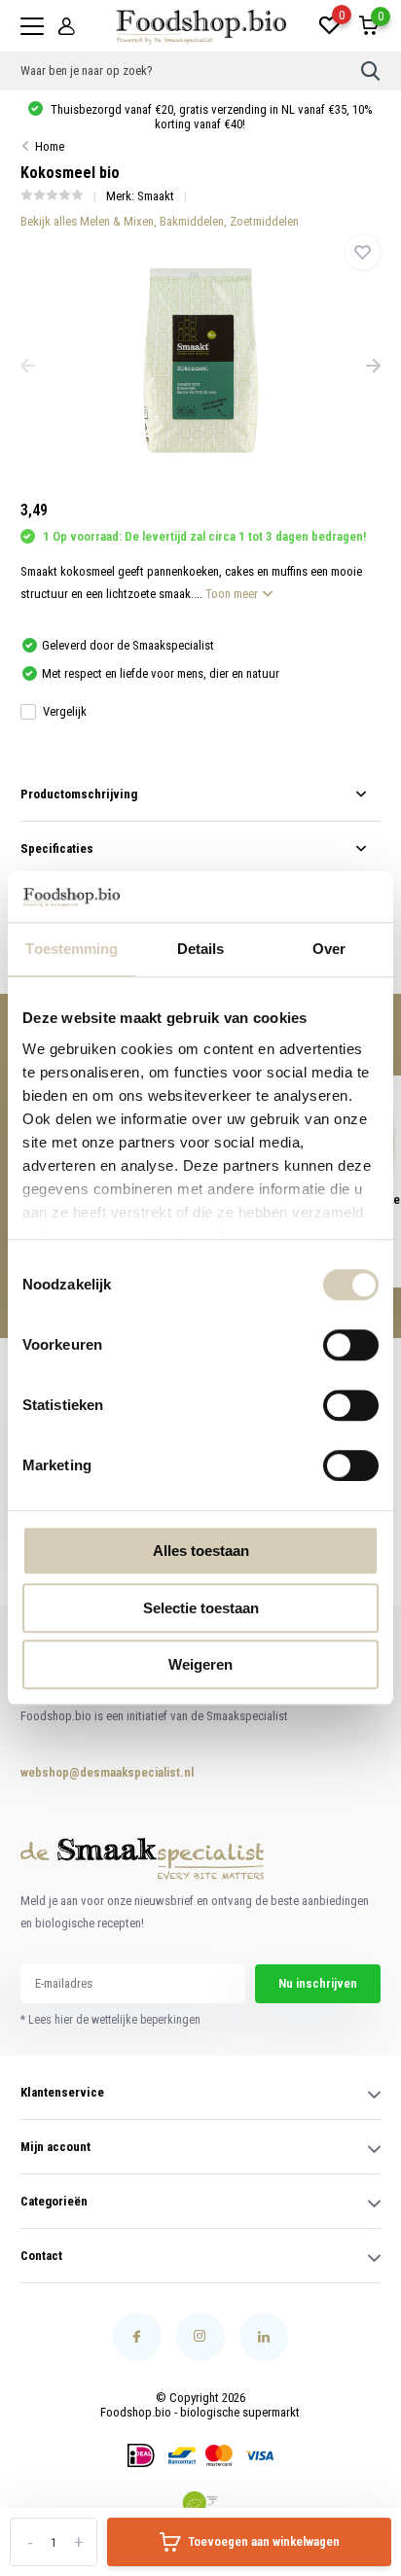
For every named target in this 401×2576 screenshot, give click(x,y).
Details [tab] (201, 949)
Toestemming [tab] (72, 949)
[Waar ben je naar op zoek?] (371, 71)
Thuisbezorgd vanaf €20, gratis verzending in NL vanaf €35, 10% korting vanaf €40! (210, 117)
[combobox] (191, 71)
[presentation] (28, 368)
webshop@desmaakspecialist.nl (88, 1772)
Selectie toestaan (201, 1608)
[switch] (351, 1345)
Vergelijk (65, 711)
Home (50, 146)
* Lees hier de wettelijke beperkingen (110, 2020)
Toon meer (233, 594)
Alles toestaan (201, 1551)
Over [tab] (329, 949)
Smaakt (156, 196)
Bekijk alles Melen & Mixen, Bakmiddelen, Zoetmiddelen (160, 221)
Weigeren (200, 1664)
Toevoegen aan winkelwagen (264, 2541)
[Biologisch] (200, 2503)
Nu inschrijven (318, 1983)
